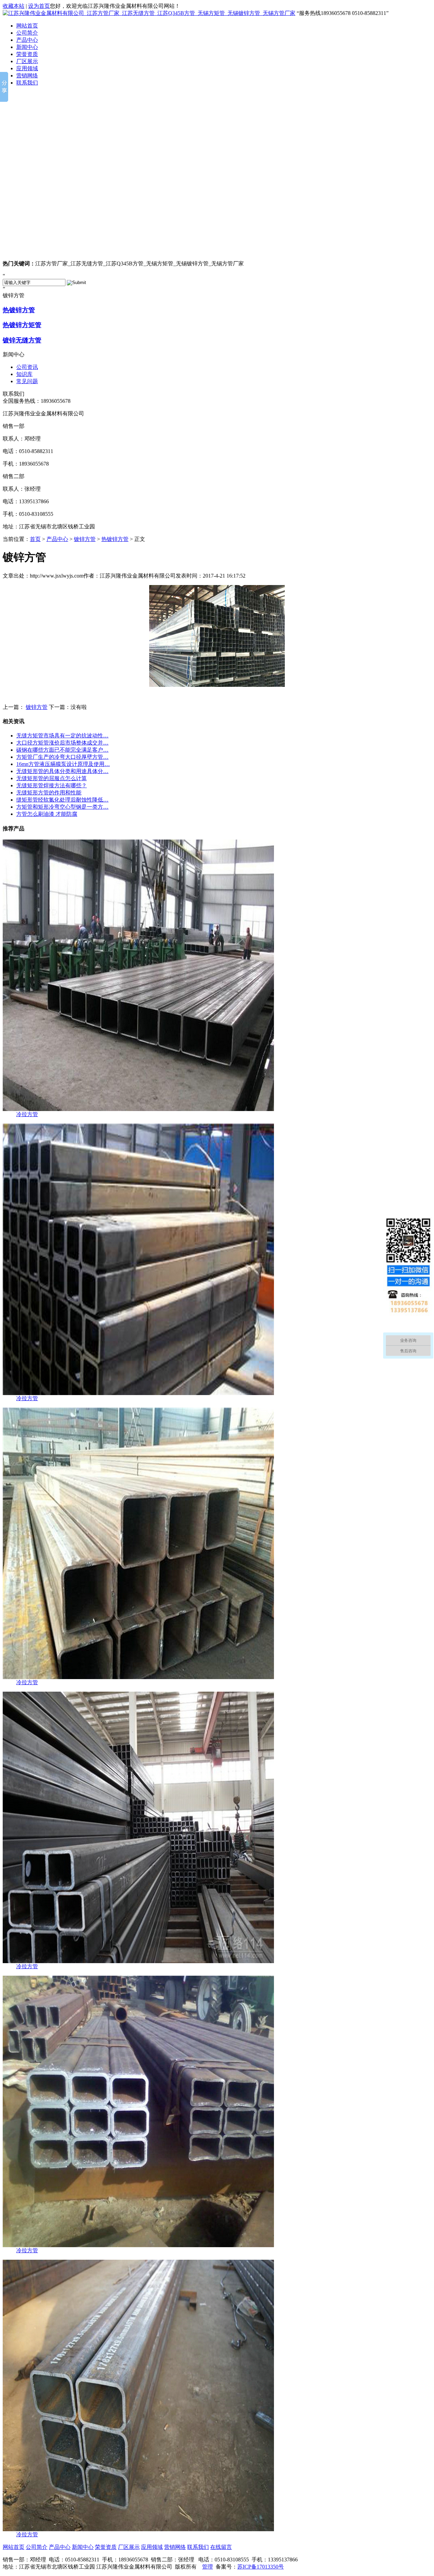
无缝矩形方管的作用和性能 (49, 793)
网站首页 (27, 26)
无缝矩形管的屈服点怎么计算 (52, 778)
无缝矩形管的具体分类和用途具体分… (62, 771)
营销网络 (27, 76)
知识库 (24, 374)
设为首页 (39, 6)
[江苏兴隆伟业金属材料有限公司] (217, 173)
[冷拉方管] (138, 1109)
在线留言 (221, 2547)
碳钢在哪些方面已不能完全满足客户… (62, 750)
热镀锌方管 (19, 310)
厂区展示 (27, 61)
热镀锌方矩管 (22, 325)
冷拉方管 (27, 1114)
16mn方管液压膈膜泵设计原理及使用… (63, 764)
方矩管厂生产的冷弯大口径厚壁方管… (62, 757)
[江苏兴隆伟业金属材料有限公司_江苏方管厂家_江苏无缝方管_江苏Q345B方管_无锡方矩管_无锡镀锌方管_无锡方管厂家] (149, 13)
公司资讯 (27, 367)
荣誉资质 (27, 54)
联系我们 (27, 83)
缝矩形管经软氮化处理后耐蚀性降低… (62, 800)
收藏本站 (14, 6)
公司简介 (27, 33)
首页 (35, 539)
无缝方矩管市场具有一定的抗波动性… (62, 736)
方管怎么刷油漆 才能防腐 (47, 814)
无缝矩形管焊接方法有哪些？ (52, 785)
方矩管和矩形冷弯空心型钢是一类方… (62, 807)
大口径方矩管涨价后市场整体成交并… (62, 743)
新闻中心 (27, 47)
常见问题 (27, 381)
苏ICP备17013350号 (261, 2567)
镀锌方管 (85, 539)
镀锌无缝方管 (22, 340)
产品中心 (27, 40)
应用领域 (27, 68)
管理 (208, 2567)
